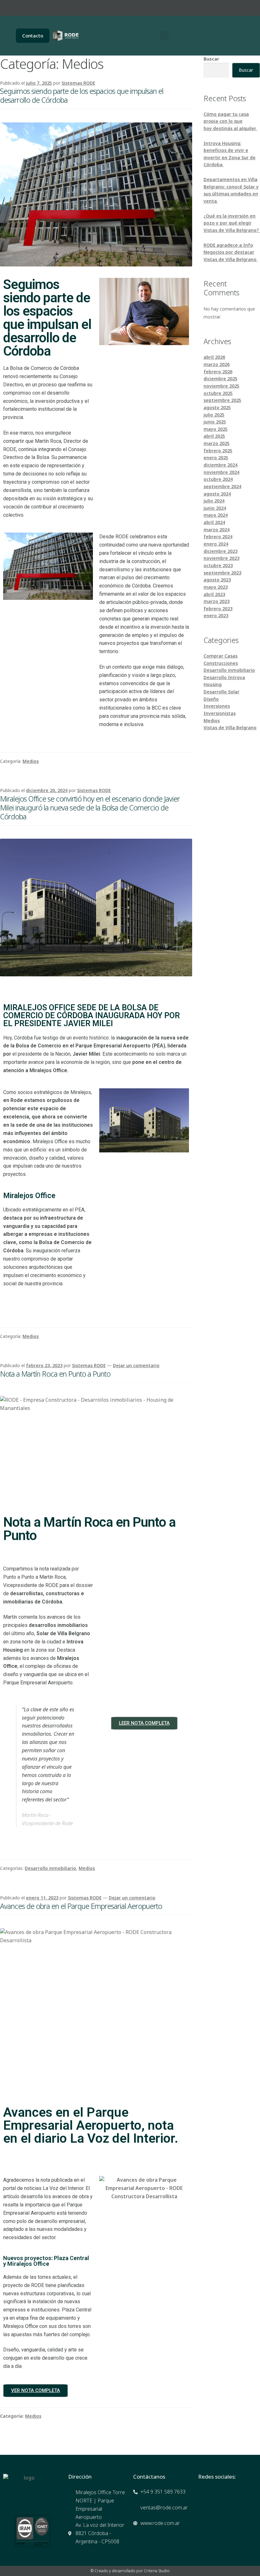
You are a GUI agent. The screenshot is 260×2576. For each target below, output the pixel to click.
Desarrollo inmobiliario (50, 1868)
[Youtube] (239, 8)
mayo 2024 (216, 515)
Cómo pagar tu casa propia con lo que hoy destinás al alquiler (231, 121)
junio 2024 (215, 508)
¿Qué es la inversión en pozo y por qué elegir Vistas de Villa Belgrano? (232, 223)
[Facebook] (187, 8)
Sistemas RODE (78, 83)
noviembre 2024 (221, 472)
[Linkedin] (222, 8)
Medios (31, 761)
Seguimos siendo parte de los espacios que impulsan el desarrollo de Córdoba (82, 95)
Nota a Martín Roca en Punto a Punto (55, 1374)
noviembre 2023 (221, 558)
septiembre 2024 (222, 486)
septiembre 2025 (222, 400)
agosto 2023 (217, 580)
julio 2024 (214, 501)
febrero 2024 (218, 537)
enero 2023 (216, 616)
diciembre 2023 (221, 551)
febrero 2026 (218, 372)
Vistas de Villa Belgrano (230, 728)
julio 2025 (214, 415)
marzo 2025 (217, 443)
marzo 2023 (217, 601)
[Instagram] (204, 8)
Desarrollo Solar (221, 692)
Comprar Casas (221, 656)
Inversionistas (220, 713)
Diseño (211, 699)
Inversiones (217, 706)
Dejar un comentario (136, 1365)
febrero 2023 (218, 609)
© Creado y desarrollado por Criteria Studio (130, 2571)
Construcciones (221, 663)
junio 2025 (215, 422)
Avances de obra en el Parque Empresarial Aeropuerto (81, 1906)
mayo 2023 (216, 587)
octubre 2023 (218, 565)
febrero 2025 (218, 451)
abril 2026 (214, 357)
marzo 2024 (217, 530)
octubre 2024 (218, 479)
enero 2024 (216, 544)
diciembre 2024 (221, 465)
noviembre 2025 (221, 386)
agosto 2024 (217, 494)
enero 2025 (216, 458)
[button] (164, 36)
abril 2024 (214, 522)
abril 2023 (214, 594)
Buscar (211, 59)
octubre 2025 (218, 393)
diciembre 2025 (221, 379)
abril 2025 (214, 436)
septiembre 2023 (222, 573)
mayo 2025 (216, 429)
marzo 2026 (217, 364)
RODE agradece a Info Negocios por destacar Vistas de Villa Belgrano (231, 252)
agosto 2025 (217, 407)
